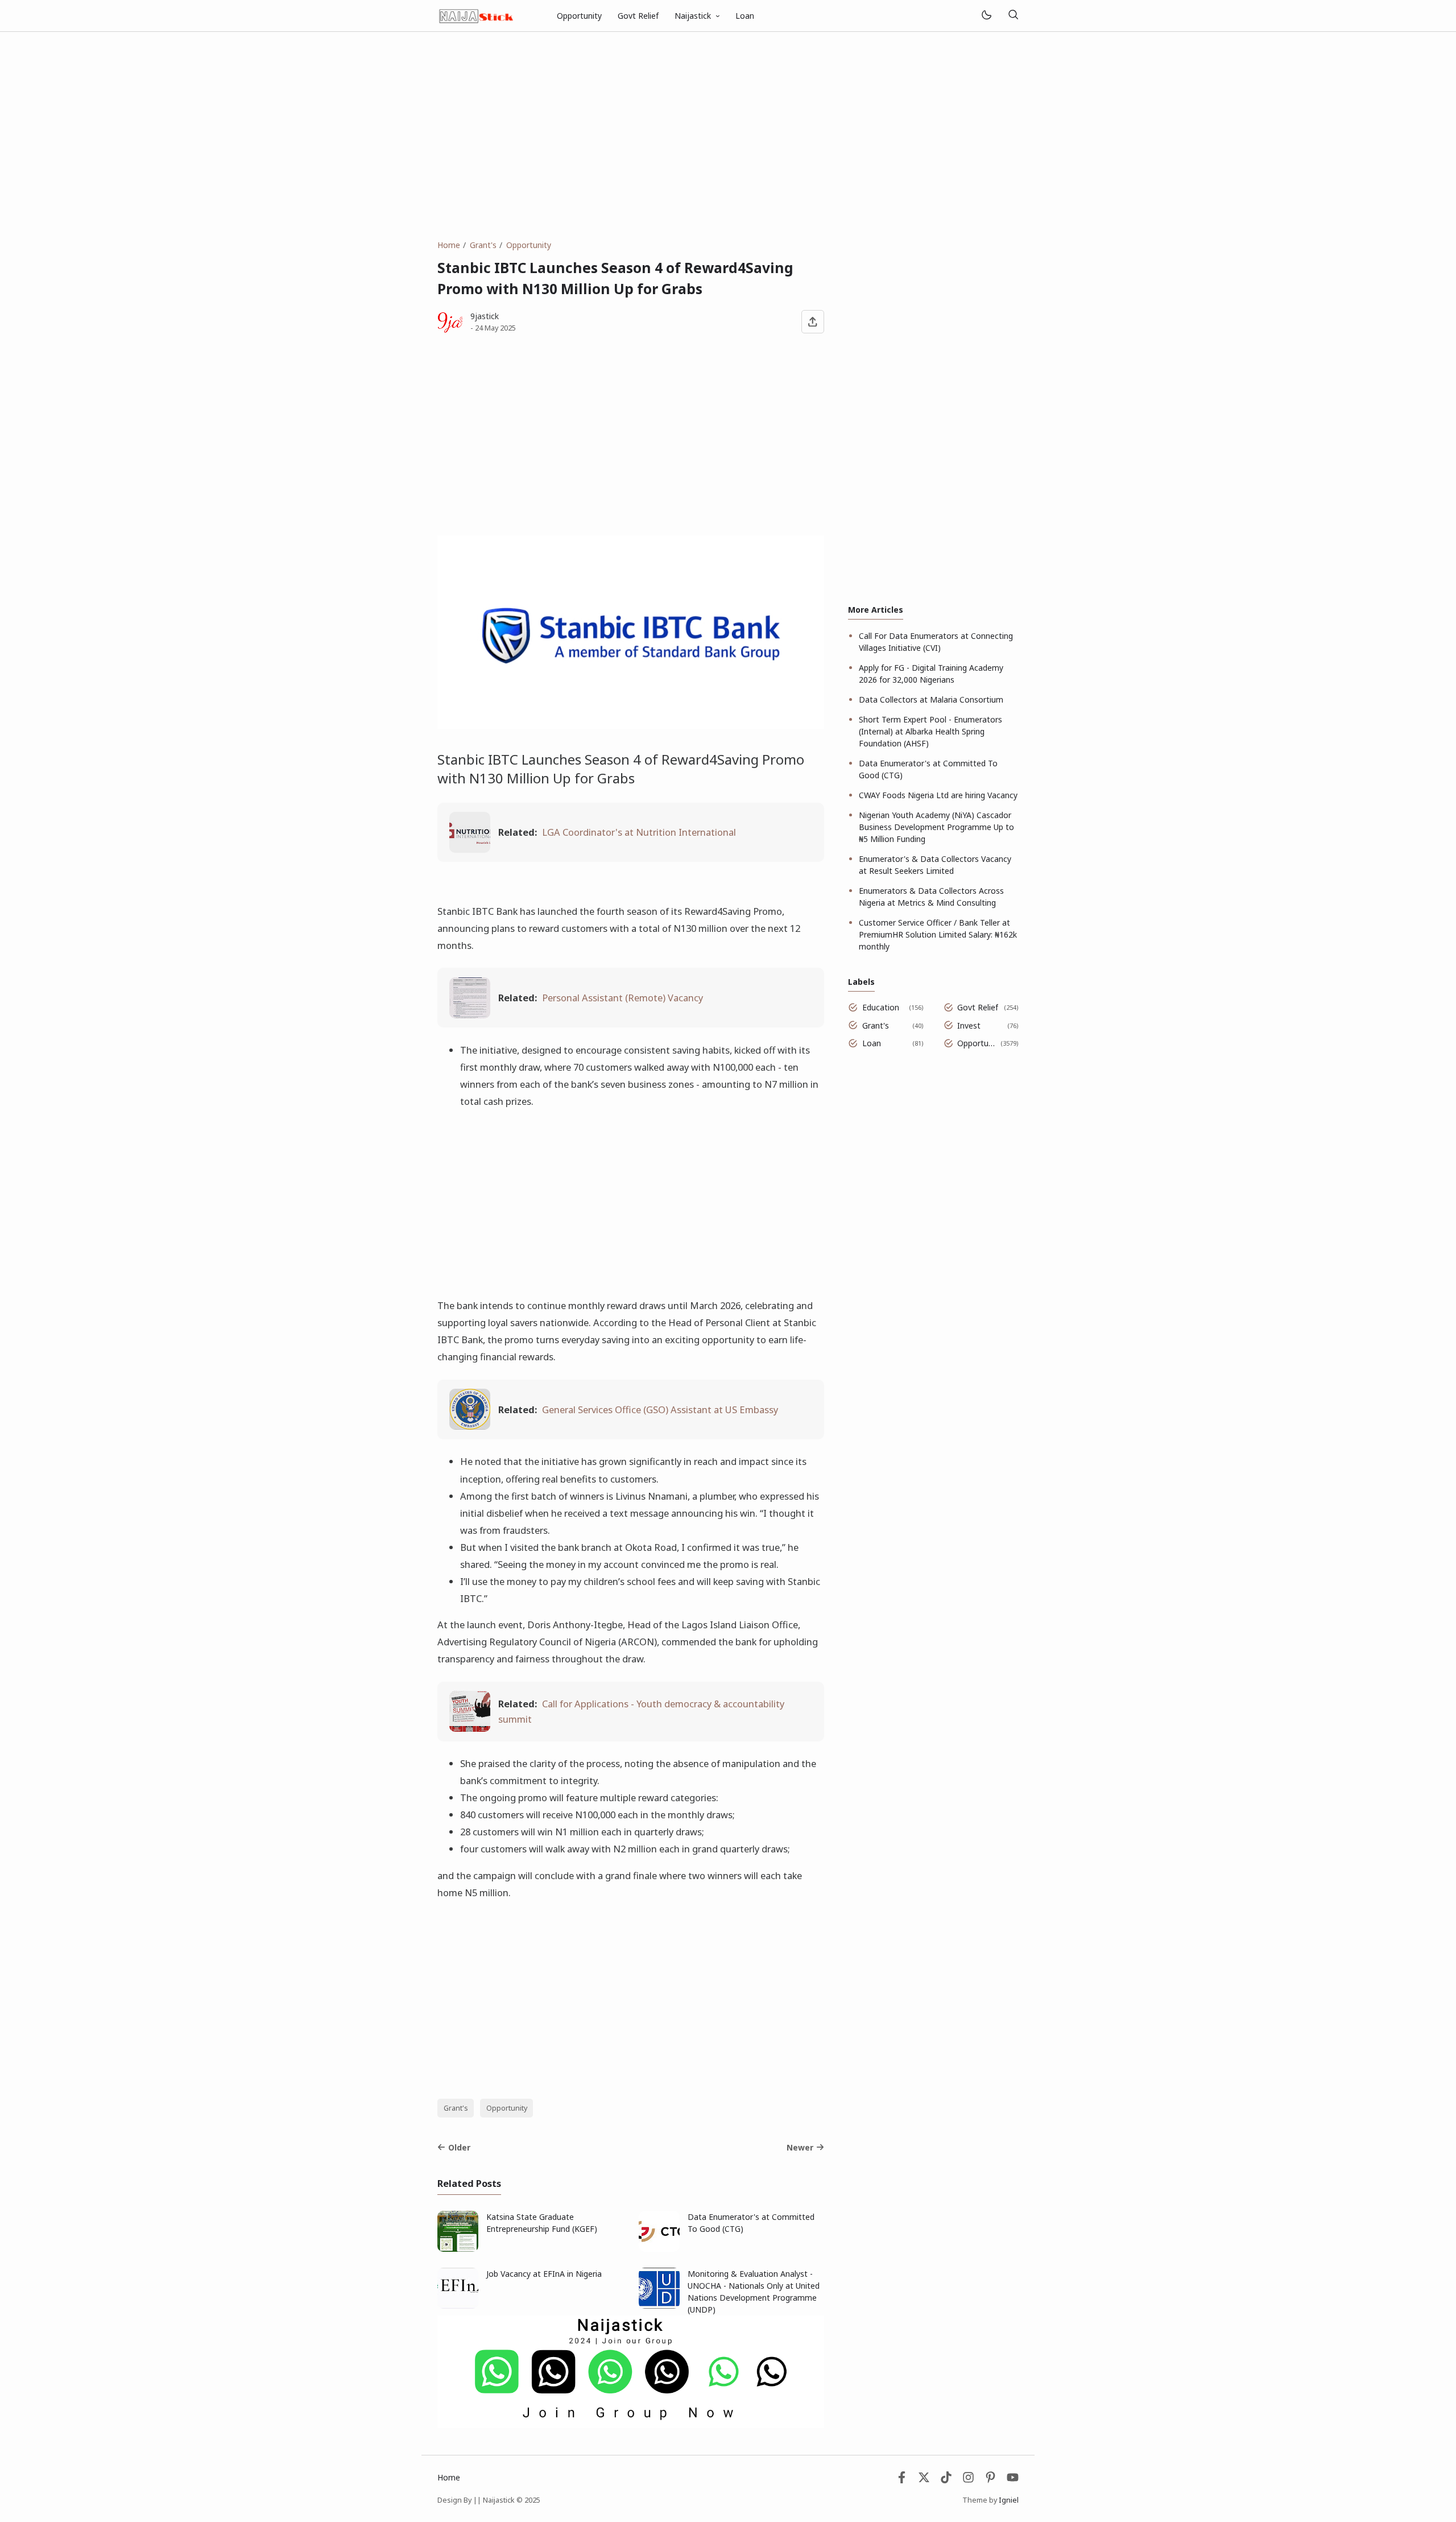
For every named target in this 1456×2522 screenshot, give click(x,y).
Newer (800, 2147)
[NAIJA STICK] (477, 15)
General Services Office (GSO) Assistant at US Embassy (660, 1409)
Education (881, 1007)
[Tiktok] (947, 2480)
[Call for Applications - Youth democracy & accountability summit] (470, 1728)
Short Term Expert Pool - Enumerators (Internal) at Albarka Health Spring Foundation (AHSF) (930, 731)
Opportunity (579, 16)
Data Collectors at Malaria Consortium (931, 699)
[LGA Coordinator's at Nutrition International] (470, 849)
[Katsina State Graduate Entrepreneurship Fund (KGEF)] (458, 2249)
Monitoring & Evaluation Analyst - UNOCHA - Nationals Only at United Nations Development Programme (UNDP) (754, 2292)
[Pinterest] (990, 2480)
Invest (969, 1025)
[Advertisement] (728, 135)
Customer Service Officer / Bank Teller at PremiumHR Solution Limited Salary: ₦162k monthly (938, 934)
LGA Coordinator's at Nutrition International (639, 832)
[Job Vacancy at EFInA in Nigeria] (458, 2306)
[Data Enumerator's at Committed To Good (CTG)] (659, 2249)
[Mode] (986, 16)
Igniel (1009, 2500)
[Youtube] (1013, 2480)
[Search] (1013, 16)
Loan (745, 16)
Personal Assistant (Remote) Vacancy (622, 998)
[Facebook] (902, 2480)
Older (459, 2147)
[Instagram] (968, 2480)
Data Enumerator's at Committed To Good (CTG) (751, 2223)
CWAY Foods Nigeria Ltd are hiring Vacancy (938, 795)
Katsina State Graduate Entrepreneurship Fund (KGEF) (542, 2223)
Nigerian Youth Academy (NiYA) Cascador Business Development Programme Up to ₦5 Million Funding (936, 827)
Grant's (456, 2108)
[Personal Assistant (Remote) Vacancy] (470, 1015)
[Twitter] (924, 2480)
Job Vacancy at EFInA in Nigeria (544, 2274)
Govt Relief (638, 16)
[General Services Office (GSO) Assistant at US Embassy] (470, 1426)
